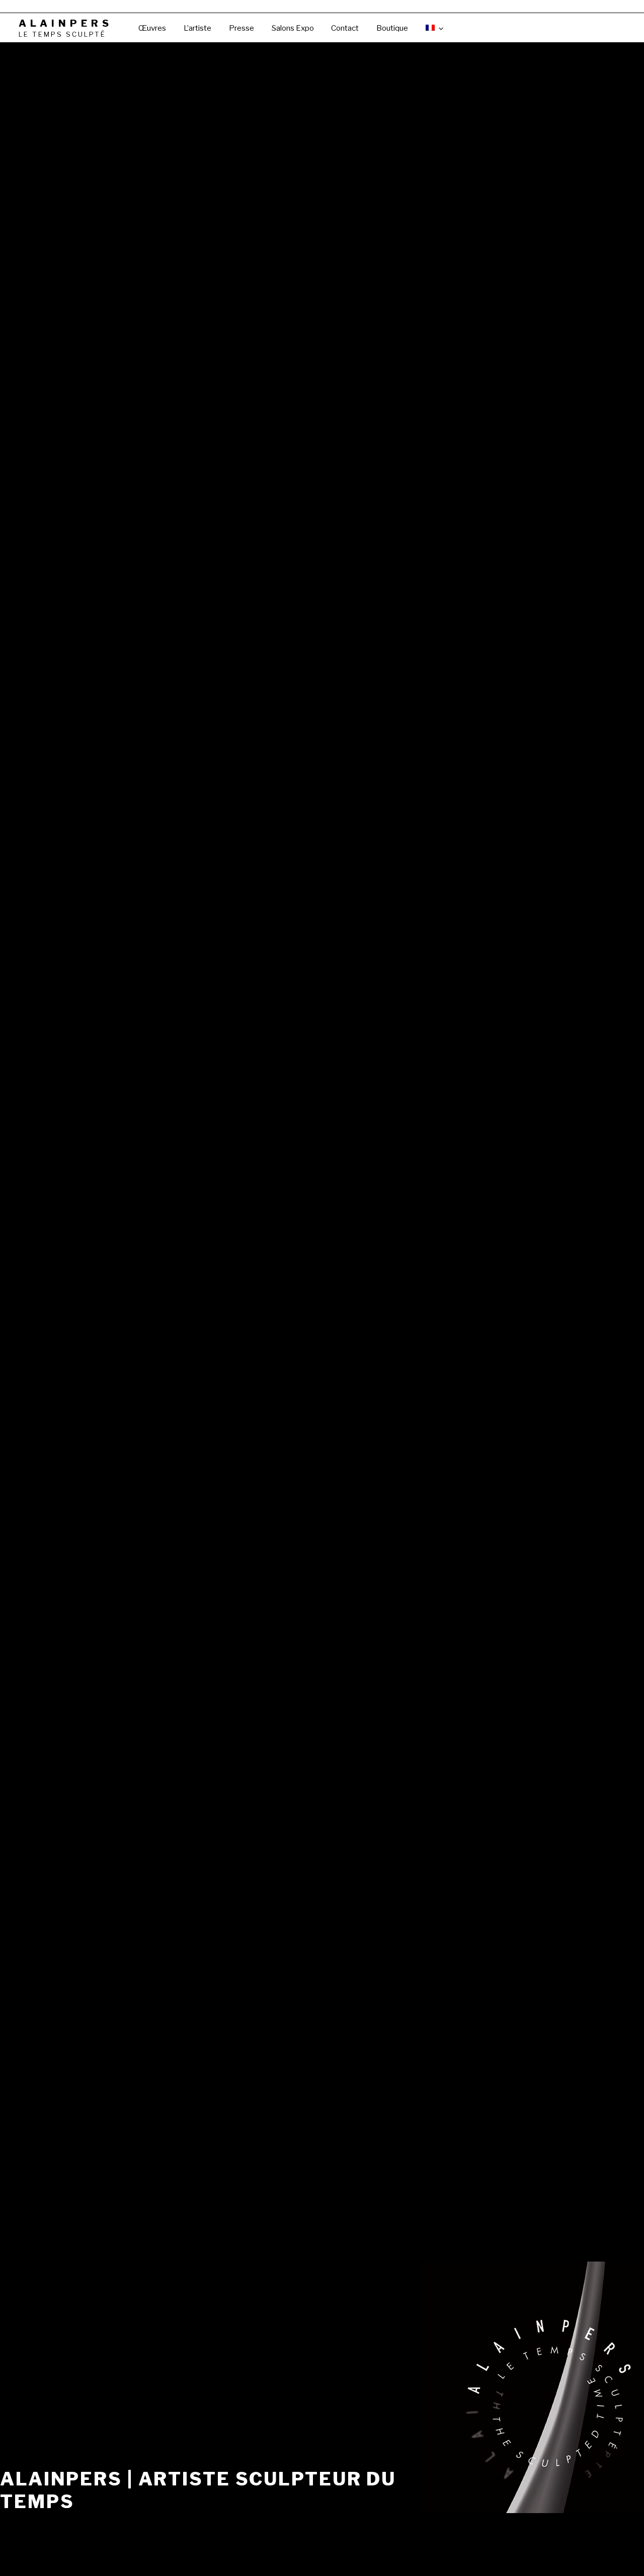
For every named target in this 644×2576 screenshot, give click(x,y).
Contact (345, 28)
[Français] (434, 28)
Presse (242, 28)
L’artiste (197, 28)
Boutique (392, 28)
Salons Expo (293, 28)
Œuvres (152, 28)
